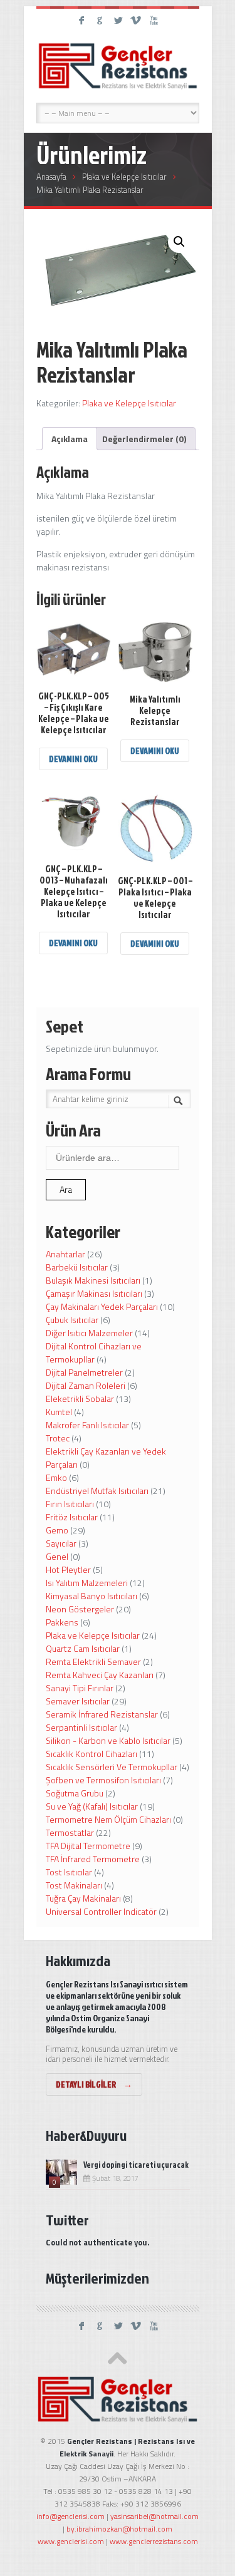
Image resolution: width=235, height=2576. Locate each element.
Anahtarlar (65, 1254)
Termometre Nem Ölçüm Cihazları (108, 1819)
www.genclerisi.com (71, 2541)
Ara (66, 1189)
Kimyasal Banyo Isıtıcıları (91, 1596)
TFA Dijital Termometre (88, 1846)
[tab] (70, 439)
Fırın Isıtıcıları (70, 1504)
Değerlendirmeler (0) (144, 439)
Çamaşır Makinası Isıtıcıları (94, 1293)
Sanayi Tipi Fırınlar (80, 1688)
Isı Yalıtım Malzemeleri (87, 1583)
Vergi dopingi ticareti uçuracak (136, 2165)
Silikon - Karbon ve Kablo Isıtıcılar (108, 1740)
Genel (57, 1556)
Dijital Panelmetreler (84, 1372)
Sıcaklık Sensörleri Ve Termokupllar (112, 1767)
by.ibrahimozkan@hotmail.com (119, 2529)
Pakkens (62, 1622)
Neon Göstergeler (80, 1609)
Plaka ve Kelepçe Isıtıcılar (124, 177)
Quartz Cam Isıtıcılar (83, 1648)
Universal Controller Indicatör (101, 1911)
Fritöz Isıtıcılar (72, 1517)
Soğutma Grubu (75, 1793)
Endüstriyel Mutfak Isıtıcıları (97, 1491)
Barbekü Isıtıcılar (77, 1267)
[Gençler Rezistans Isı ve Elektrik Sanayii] (118, 66)
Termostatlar (70, 1832)
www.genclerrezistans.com (154, 2541)
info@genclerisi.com (70, 2516)
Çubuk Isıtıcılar (72, 1320)
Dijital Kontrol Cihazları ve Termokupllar (94, 1352)
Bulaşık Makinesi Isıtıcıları (93, 1280)
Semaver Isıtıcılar (78, 1701)
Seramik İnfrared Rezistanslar (102, 1714)
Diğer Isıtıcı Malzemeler (89, 1333)
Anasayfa (51, 177)
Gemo (57, 1530)
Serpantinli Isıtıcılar (81, 1727)
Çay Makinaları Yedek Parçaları (102, 1306)
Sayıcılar (61, 1543)
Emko (56, 1477)
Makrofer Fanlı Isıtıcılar (87, 1425)
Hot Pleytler (68, 1569)
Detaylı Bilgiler (94, 2084)
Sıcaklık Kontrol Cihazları (91, 1754)
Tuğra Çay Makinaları (83, 1898)
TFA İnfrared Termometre (93, 1859)
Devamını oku (73, 759)
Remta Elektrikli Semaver (93, 1662)
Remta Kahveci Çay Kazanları (100, 1675)
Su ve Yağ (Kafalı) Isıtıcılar (92, 1806)
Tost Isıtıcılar (69, 1872)
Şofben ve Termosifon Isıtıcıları (103, 1780)
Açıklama (70, 439)
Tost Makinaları (74, 1885)
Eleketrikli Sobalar (80, 1399)
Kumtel (59, 1412)
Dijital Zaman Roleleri (86, 1385)
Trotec (58, 1438)
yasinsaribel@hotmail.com (154, 2516)
